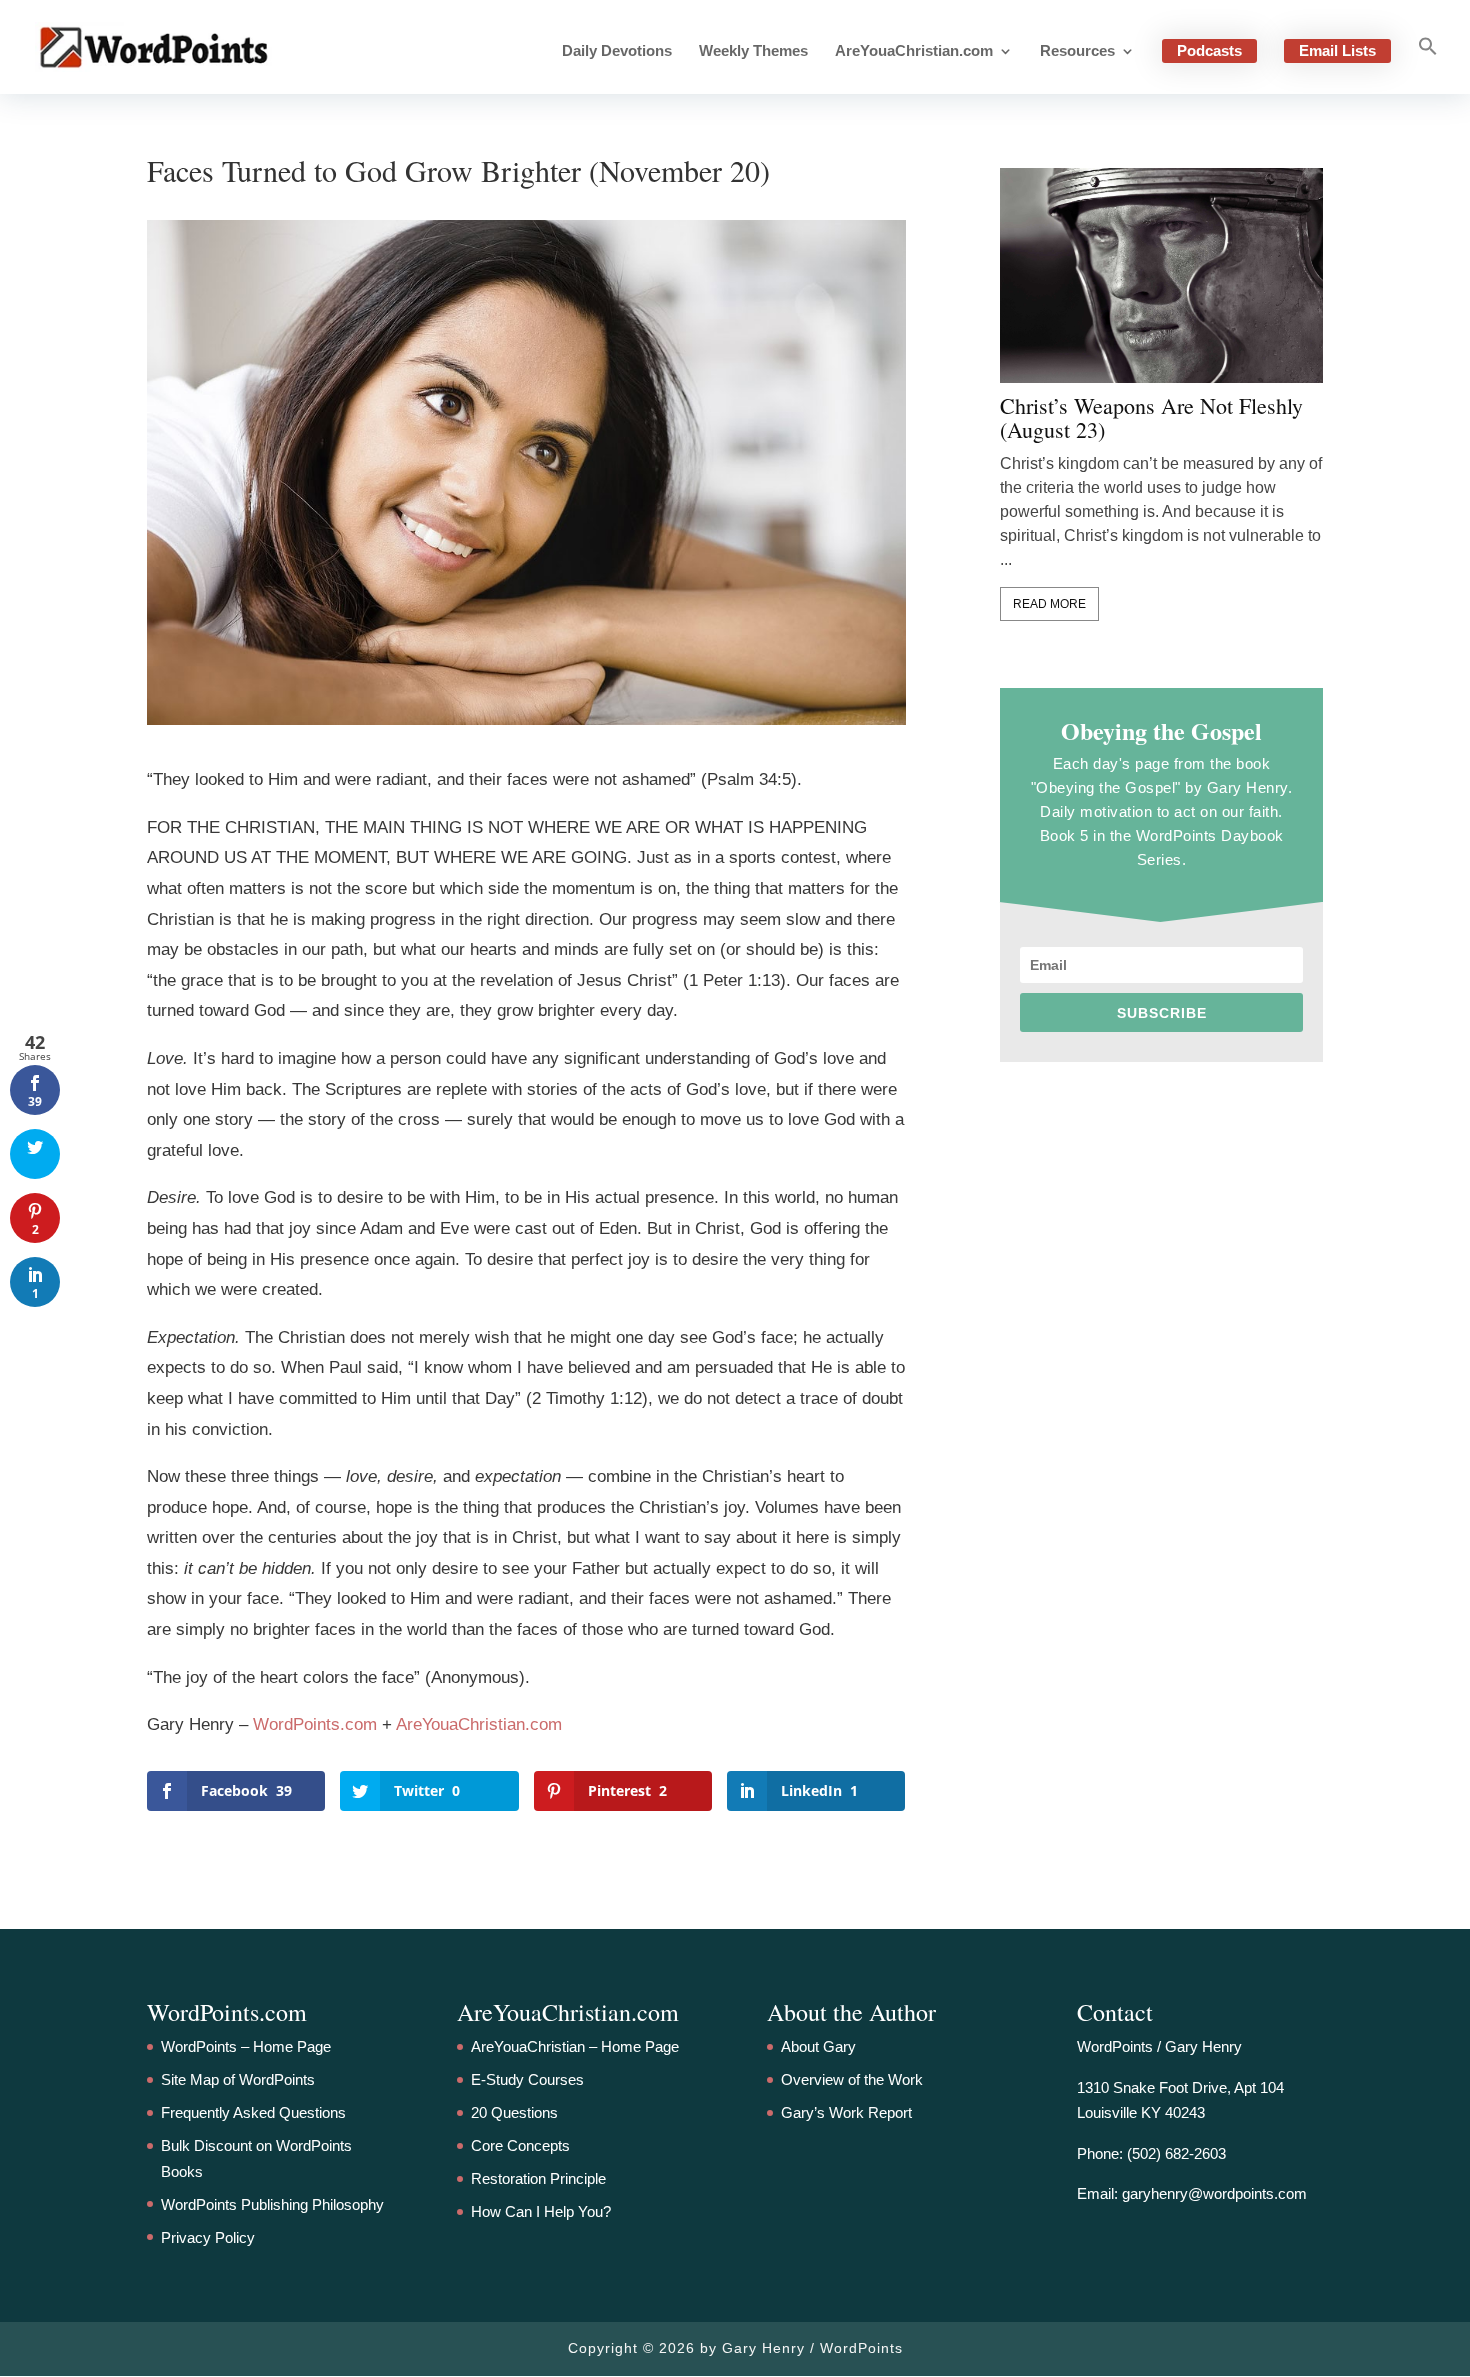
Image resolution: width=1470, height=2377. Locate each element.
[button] (1428, 65)
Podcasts (1209, 50)
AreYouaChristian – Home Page (575, 2046)
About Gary (818, 2046)
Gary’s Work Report (846, 2112)
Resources (1077, 51)
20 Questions (514, 2112)
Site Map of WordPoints (238, 2079)
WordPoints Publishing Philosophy (272, 2204)
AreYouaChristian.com (914, 51)
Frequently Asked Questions (253, 2112)
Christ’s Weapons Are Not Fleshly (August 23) (1151, 418)
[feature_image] (1161, 274)
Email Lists (1337, 50)
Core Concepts (520, 2145)
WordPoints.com (315, 1724)
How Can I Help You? (541, 2211)
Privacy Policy (208, 2237)
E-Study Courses (527, 2079)
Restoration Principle (538, 2178)
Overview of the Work (852, 2079)
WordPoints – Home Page (246, 2046)
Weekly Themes (753, 51)
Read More (1049, 604)
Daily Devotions (617, 51)
